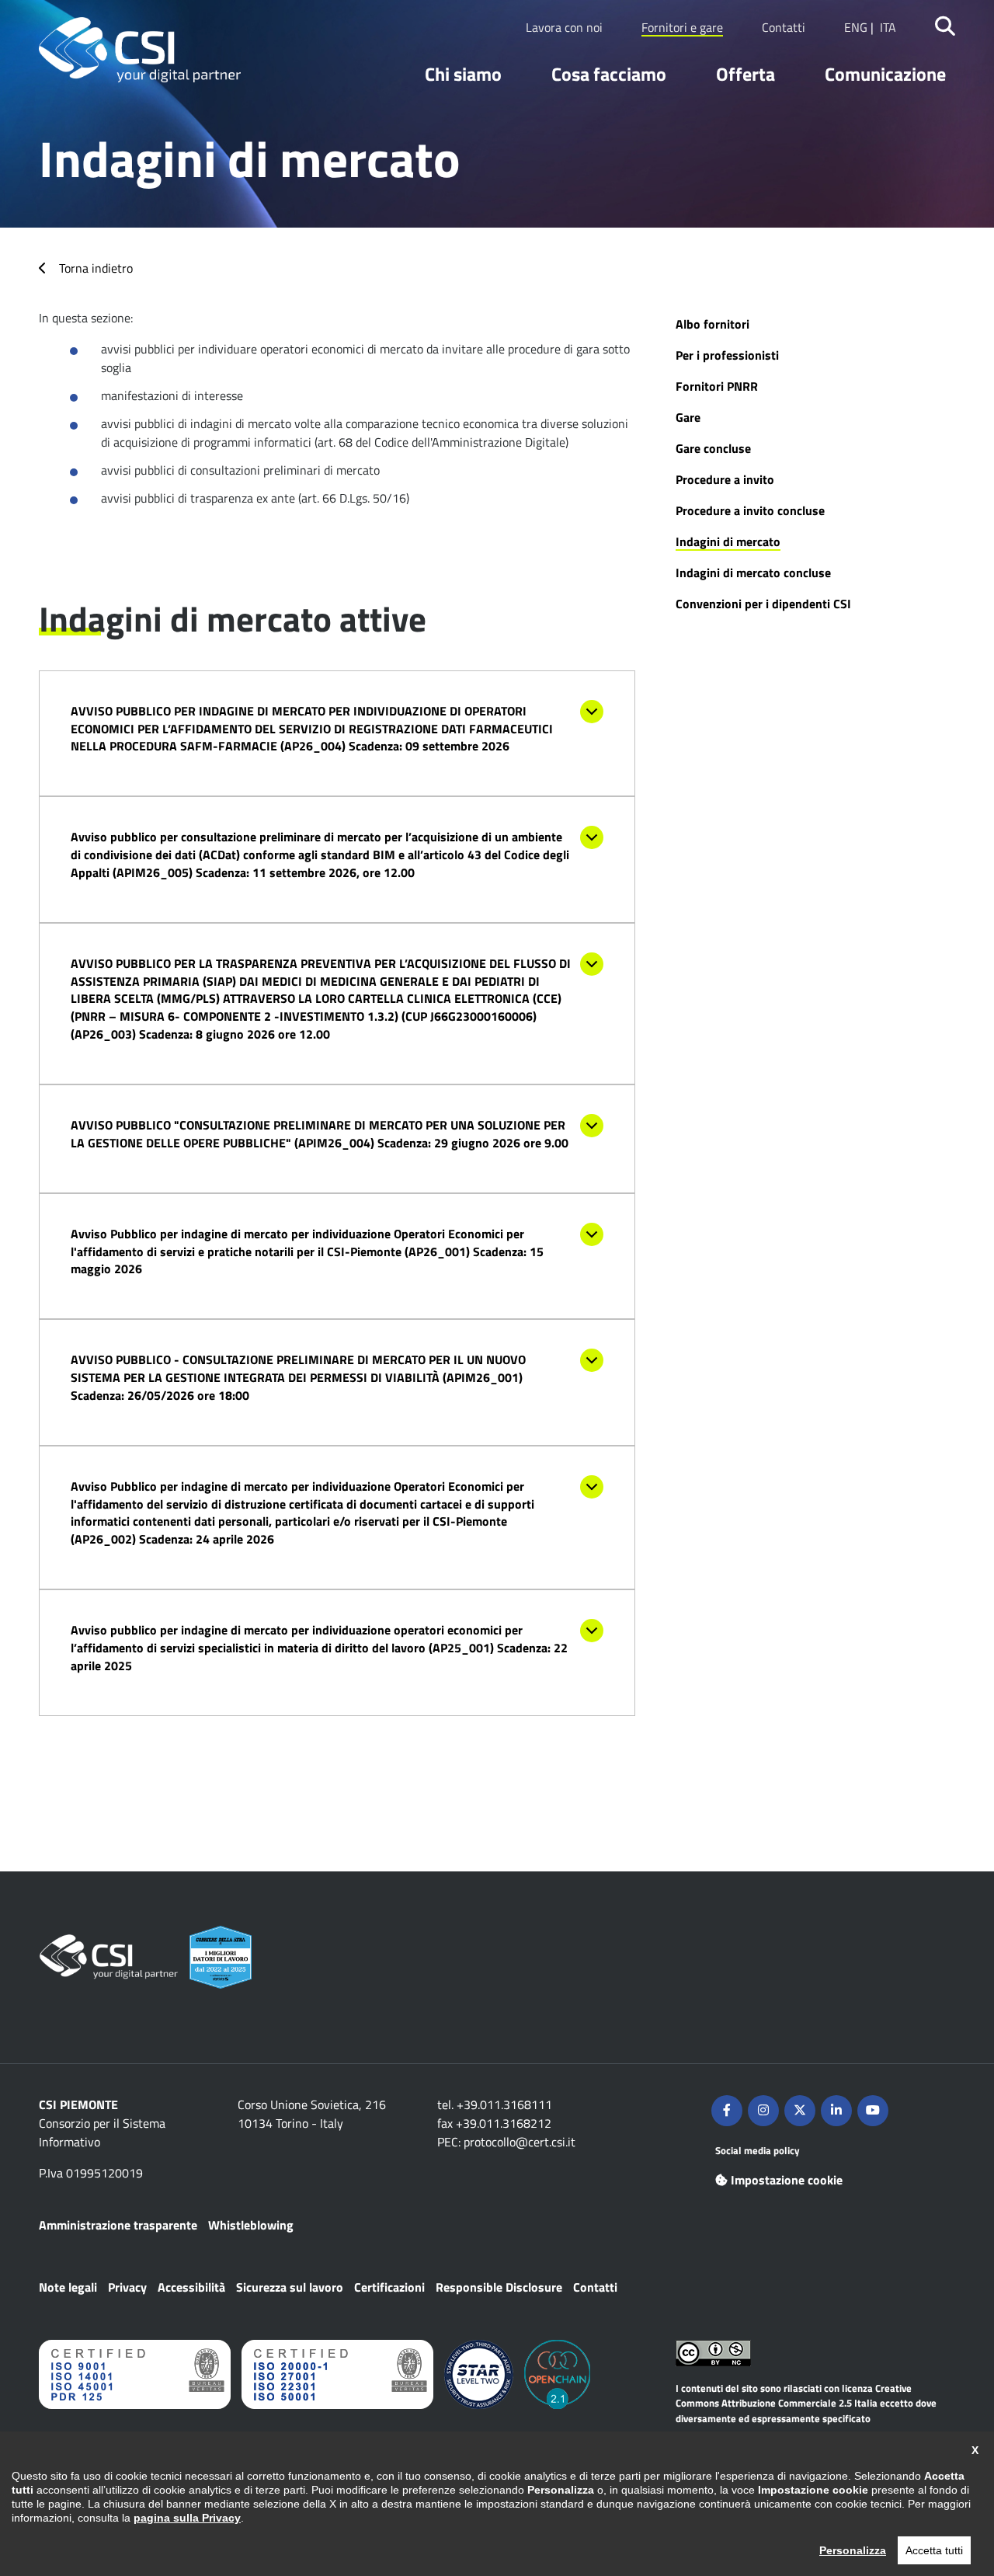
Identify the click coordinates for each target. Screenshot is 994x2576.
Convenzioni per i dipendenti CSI (763, 604)
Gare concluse (713, 448)
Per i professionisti (727, 355)
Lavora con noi (564, 27)
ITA (888, 27)
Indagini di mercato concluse (753, 573)
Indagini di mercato (728, 541)
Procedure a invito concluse (750, 510)
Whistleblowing (251, 2225)
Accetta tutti (934, 2550)
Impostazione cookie (787, 2180)
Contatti (784, 27)
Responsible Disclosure (499, 2287)
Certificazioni (389, 2287)
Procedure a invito (725, 479)
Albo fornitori (712, 324)
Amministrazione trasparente (118, 2225)
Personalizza (853, 2550)
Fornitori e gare (682, 27)
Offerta (745, 74)
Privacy (127, 2287)
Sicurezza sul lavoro (290, 2287)
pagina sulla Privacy (187, 2518)
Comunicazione (885, 74)
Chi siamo (463, 74)
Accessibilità (191, 2287)
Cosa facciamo (609, 74)
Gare (688, 417)
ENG (856, 27)
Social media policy (758, 2150)
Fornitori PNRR (717, 386)
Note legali (68, 2287)
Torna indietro (96, 268)
